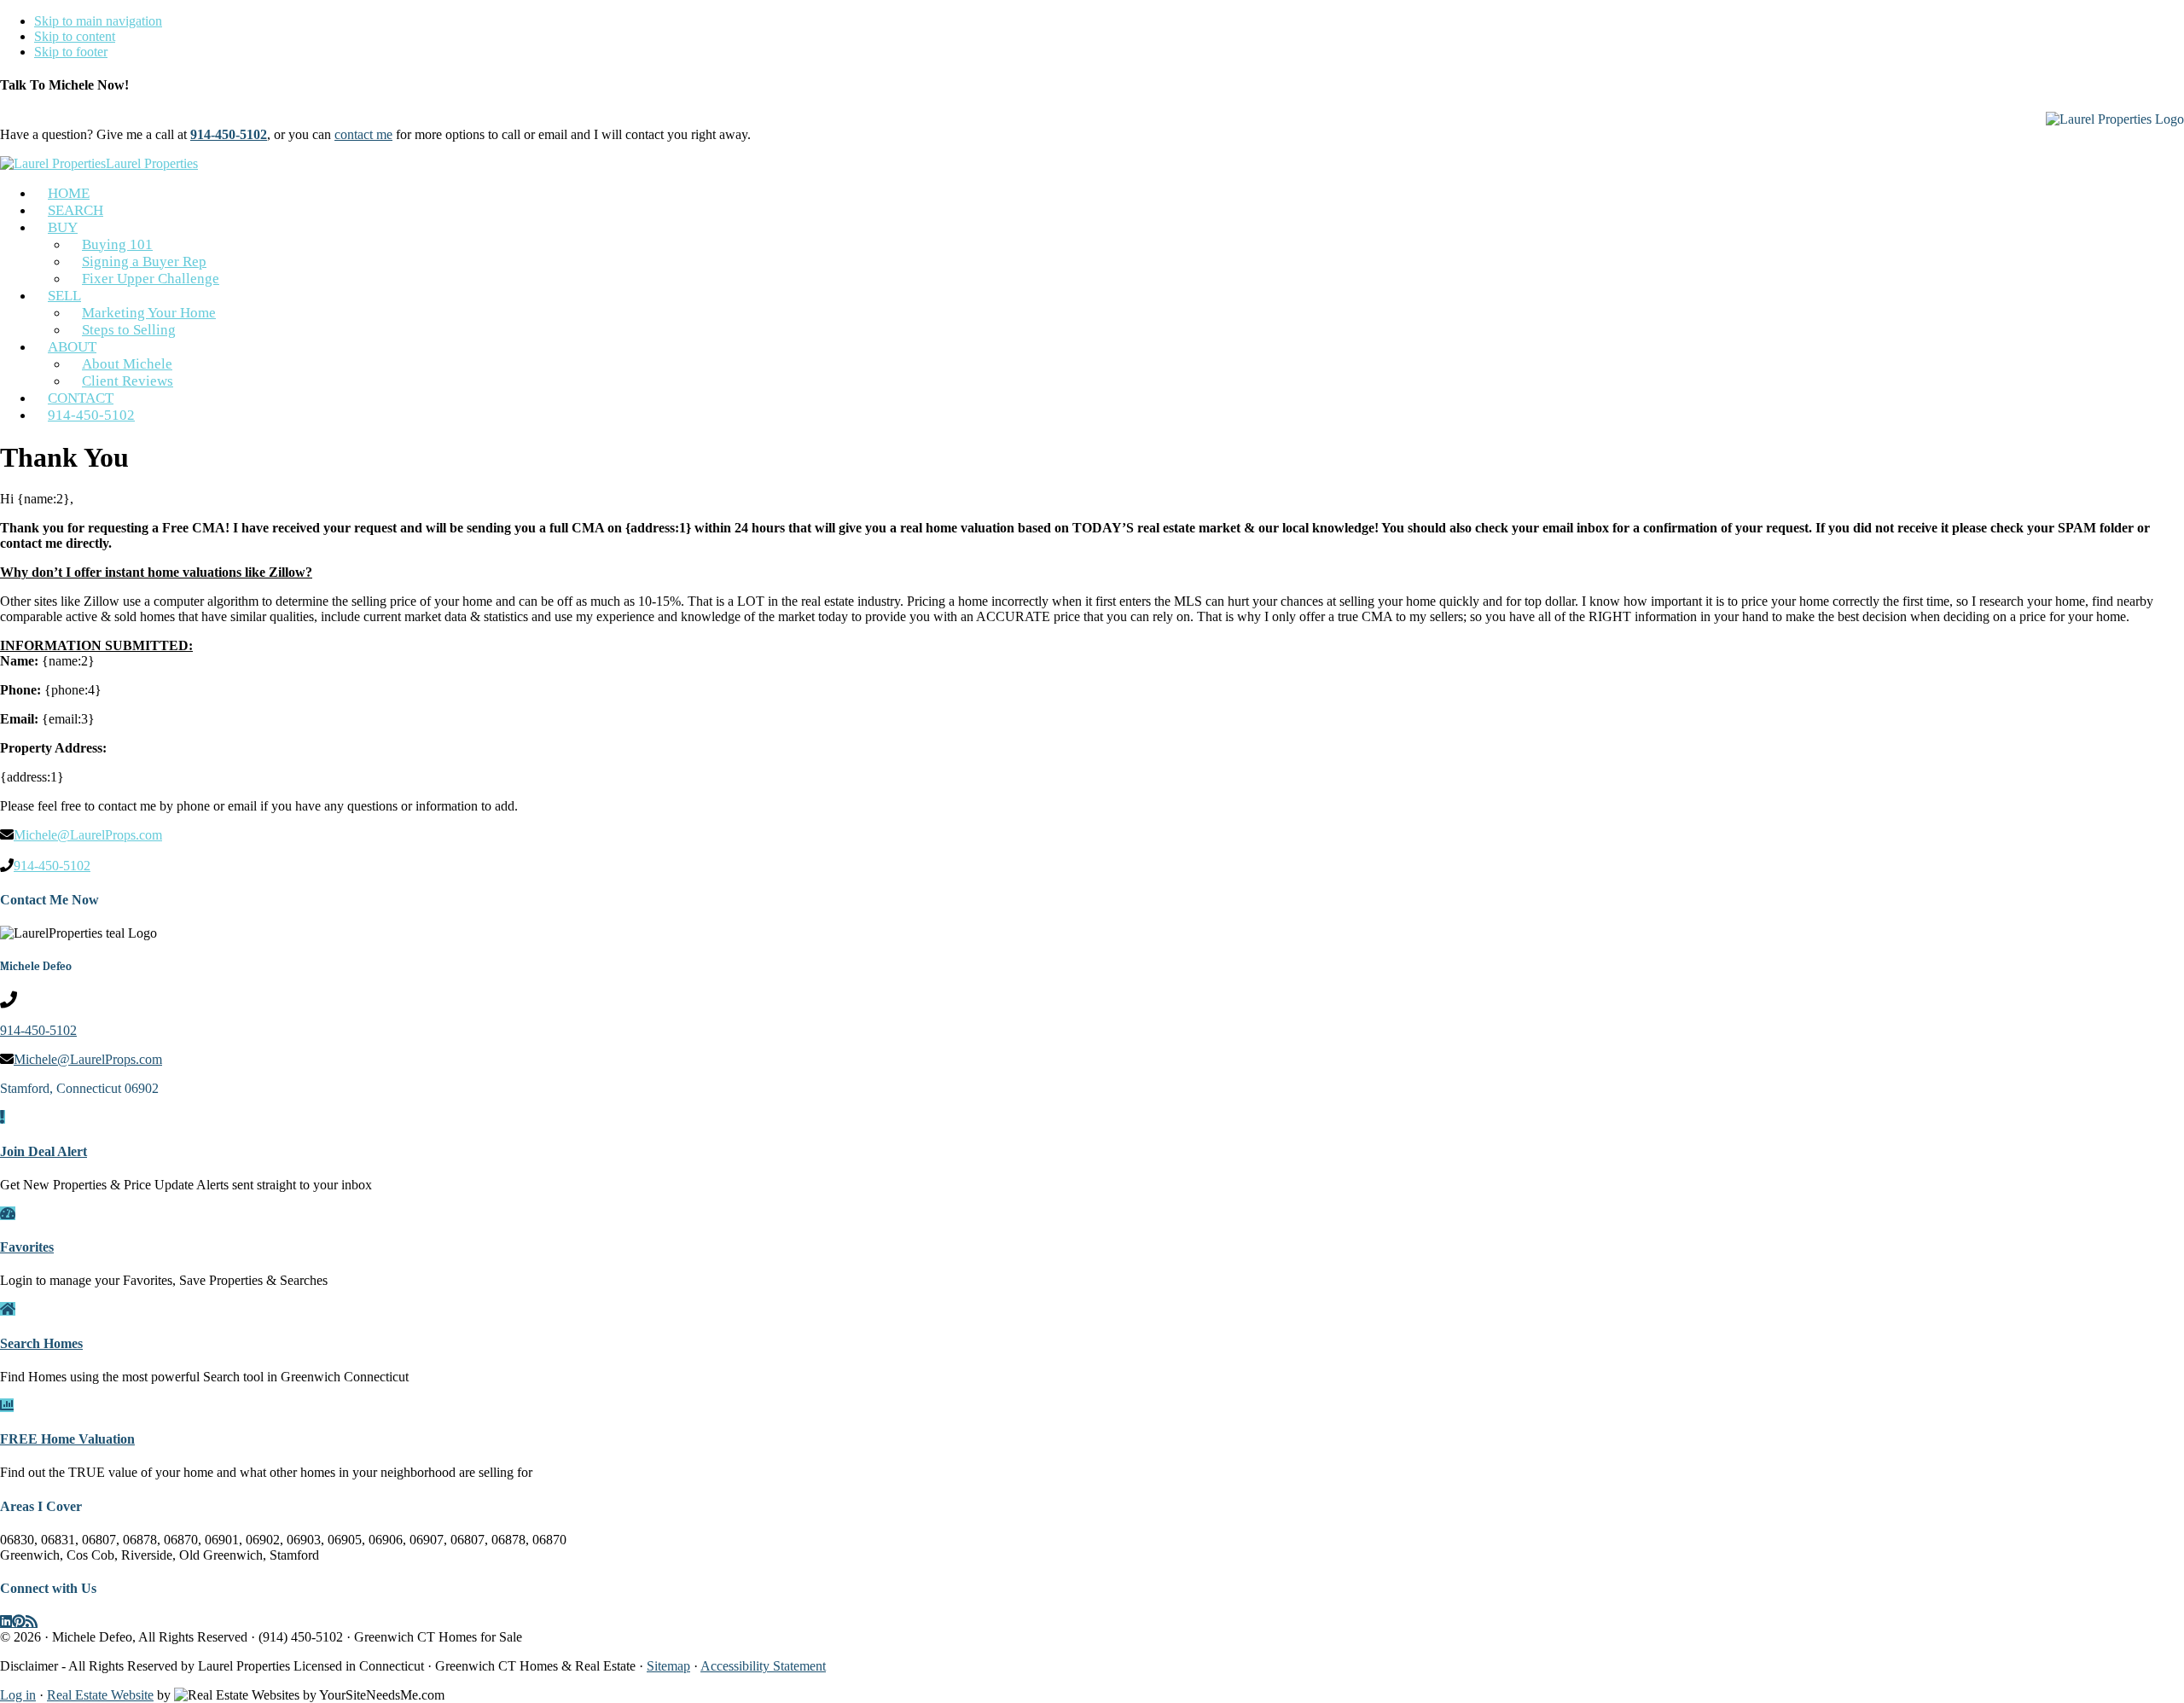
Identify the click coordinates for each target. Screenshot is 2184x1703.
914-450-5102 (91, 415)
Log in (18, 1695)
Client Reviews (128, 381)
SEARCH (76, 210)
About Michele (127, 364)
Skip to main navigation (98, 21)
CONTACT (81, 398)
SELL (64, 296)
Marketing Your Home (149, 313)
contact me (363, 134)
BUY (63, 227)
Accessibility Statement (763, 1666)
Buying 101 (117, 244)
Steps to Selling (129, 330)
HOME (69, 193)
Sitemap (668, 1666)
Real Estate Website (100, 1695)
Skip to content (75, 36)
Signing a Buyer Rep (144, 262)
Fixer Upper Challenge (151, 279)
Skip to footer (71, 52)
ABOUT (72, 347)
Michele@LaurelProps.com (88, 835)
